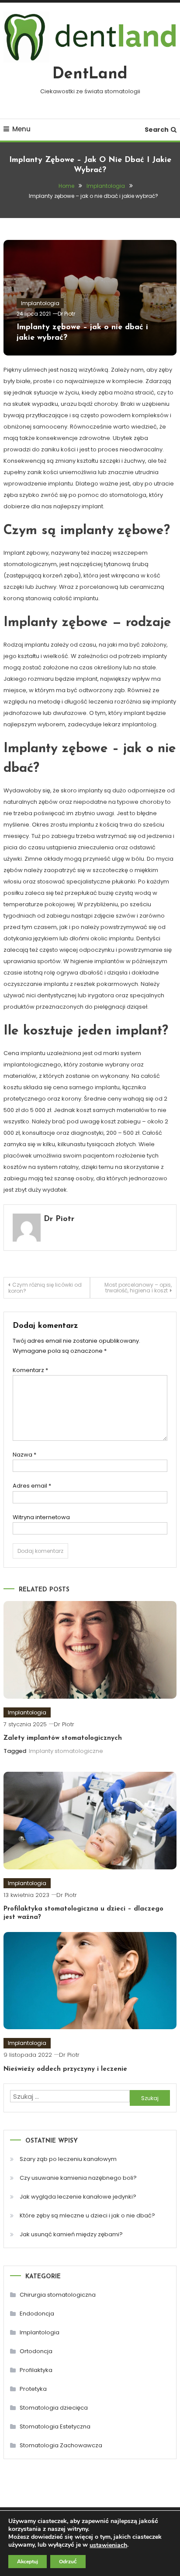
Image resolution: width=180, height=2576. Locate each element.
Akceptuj (28, 2562)
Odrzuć (68, 2562)
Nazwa (24, 1455)
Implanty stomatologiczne (66, 1751)
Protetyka (33, 2389)
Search (157, 130)
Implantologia (40, 303)
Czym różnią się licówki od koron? (45, 1288)
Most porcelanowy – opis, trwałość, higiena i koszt (138, 1288)
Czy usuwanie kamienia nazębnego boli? (78, 2178)
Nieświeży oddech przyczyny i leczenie (65, 2069)
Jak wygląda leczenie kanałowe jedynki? (78, 2197)
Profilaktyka (36, 2370)
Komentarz (30, 1370)
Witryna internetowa (41, 1517)
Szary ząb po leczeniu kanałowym (68, 2159)
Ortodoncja (36, 2351)
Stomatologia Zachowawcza (61, 2445)
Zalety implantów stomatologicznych (63, 1738)
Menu (21, 129)
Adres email (32, 1486)
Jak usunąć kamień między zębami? (71, 2234)
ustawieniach (108, 2545)
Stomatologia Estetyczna (55, 2426)
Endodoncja (37, 2314)
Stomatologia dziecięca (54, 2408)
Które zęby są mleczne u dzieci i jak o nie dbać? (87, 2215)
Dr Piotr (66, 314)
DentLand (90, 74)
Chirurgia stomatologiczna (58, 2295)
